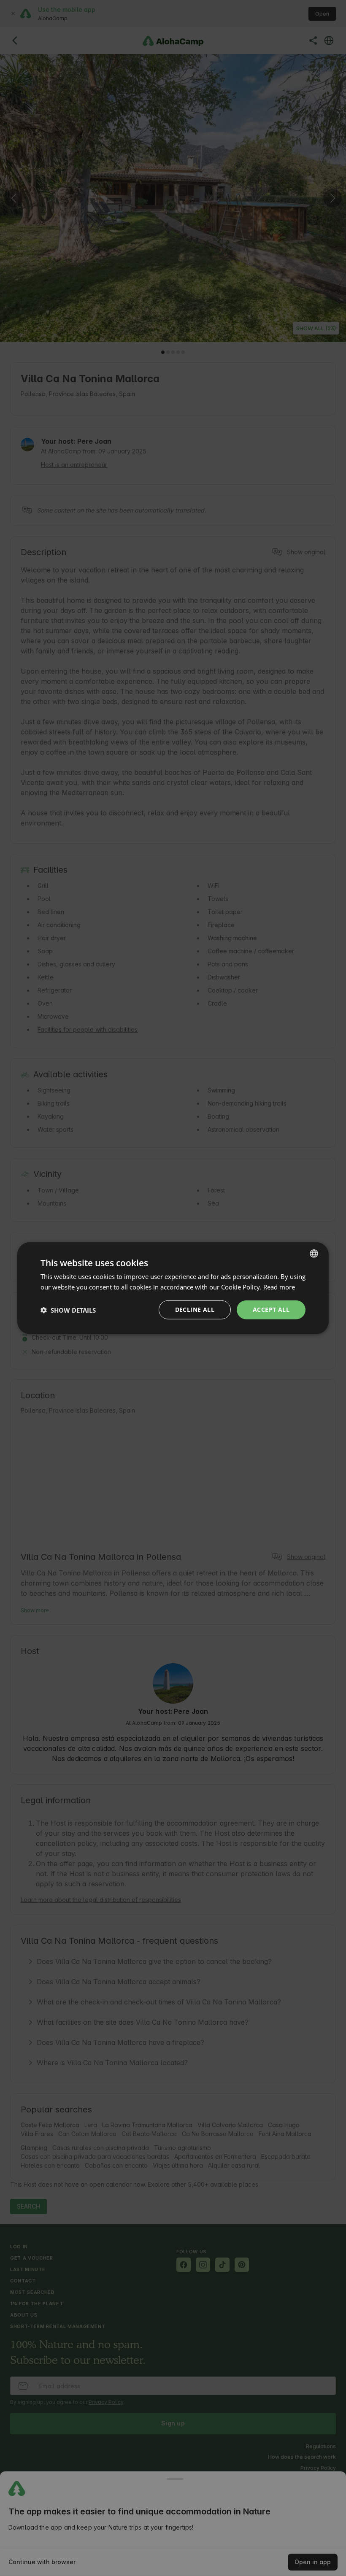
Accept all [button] (271, 1310)
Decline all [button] (195, 1310)
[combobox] (314, 1253)
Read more (279, 1287)
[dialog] (173, 1288)
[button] (68, 1310)
